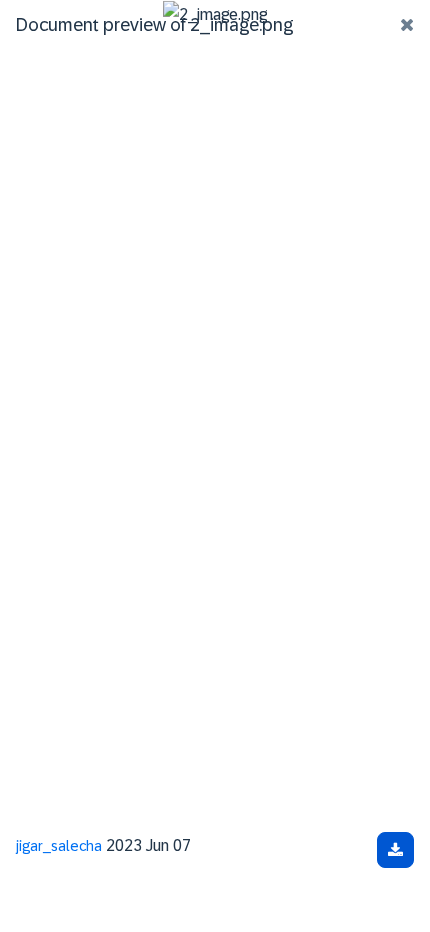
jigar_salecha (59, 846)
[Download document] (395, 850)
